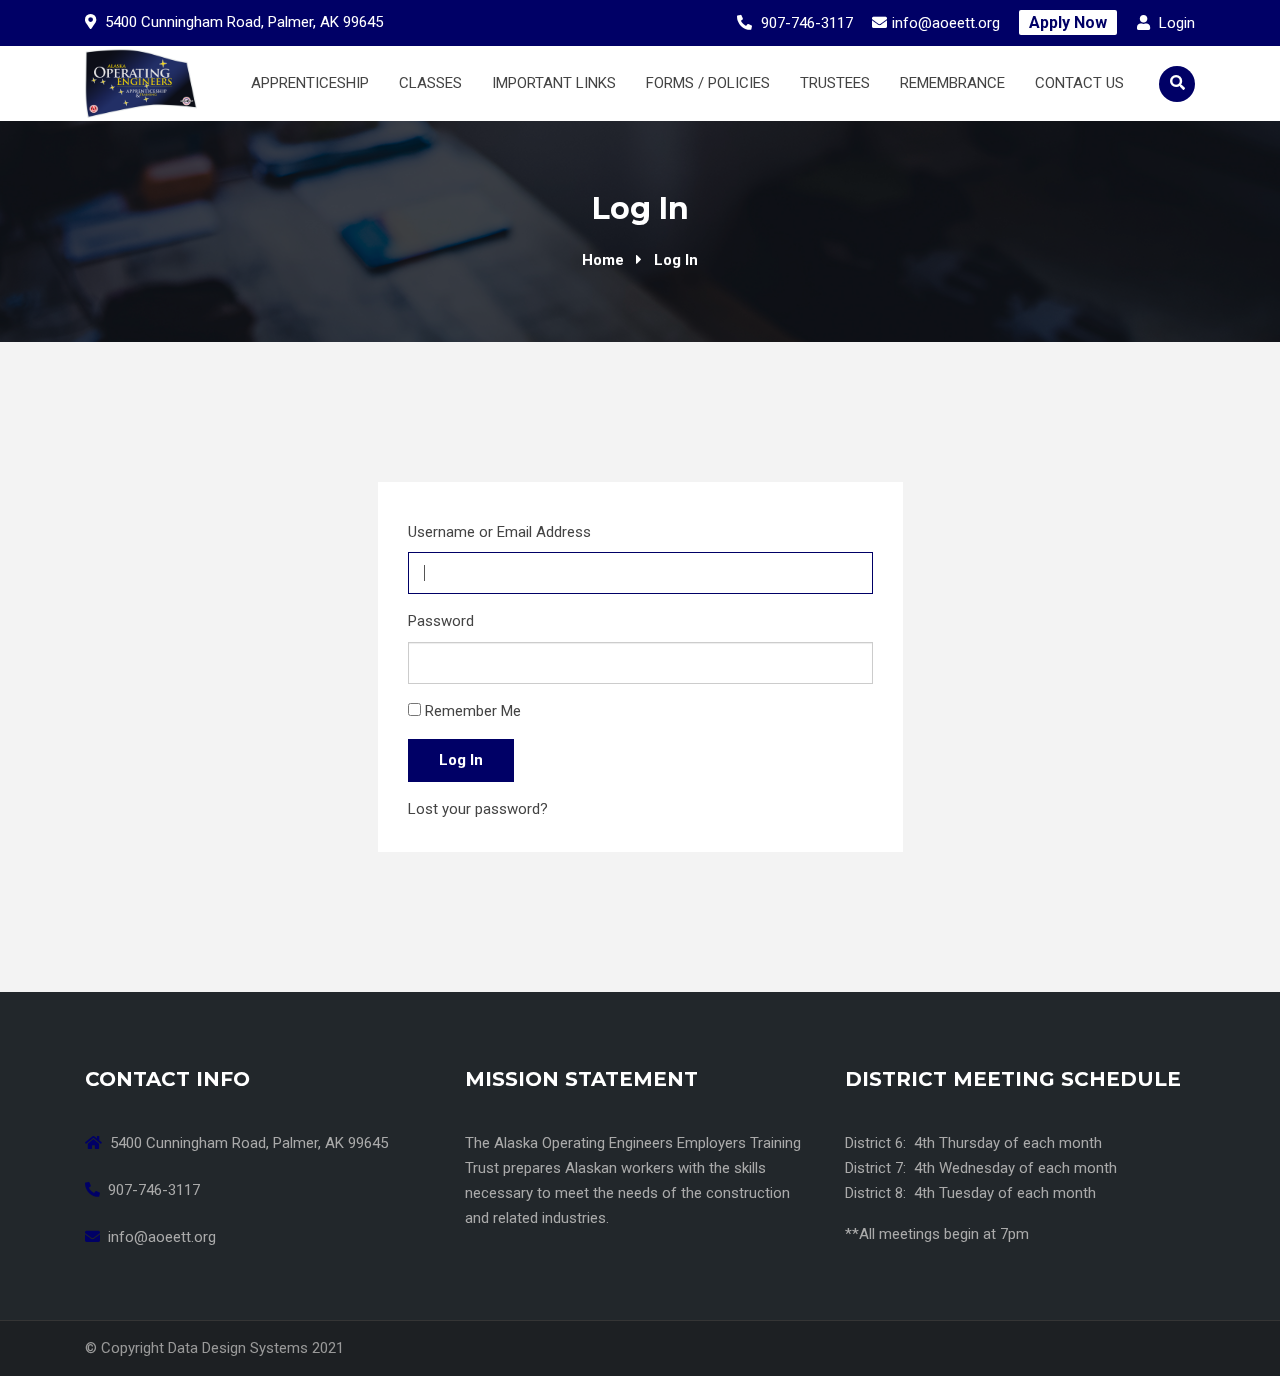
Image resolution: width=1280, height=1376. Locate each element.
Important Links (554, 83)
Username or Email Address (499, 532)
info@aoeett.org (946, 23)
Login (1175, 23)
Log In (461, 760)
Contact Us (1079, 83)
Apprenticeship (310, 83)
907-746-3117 (807, 23)
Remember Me (473, 711)
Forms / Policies (708, 83)
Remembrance (952, 83)
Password (441, 621)
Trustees (835, 83)
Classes (430, 83)
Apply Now (1068, 22)
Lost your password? (478, 809)
